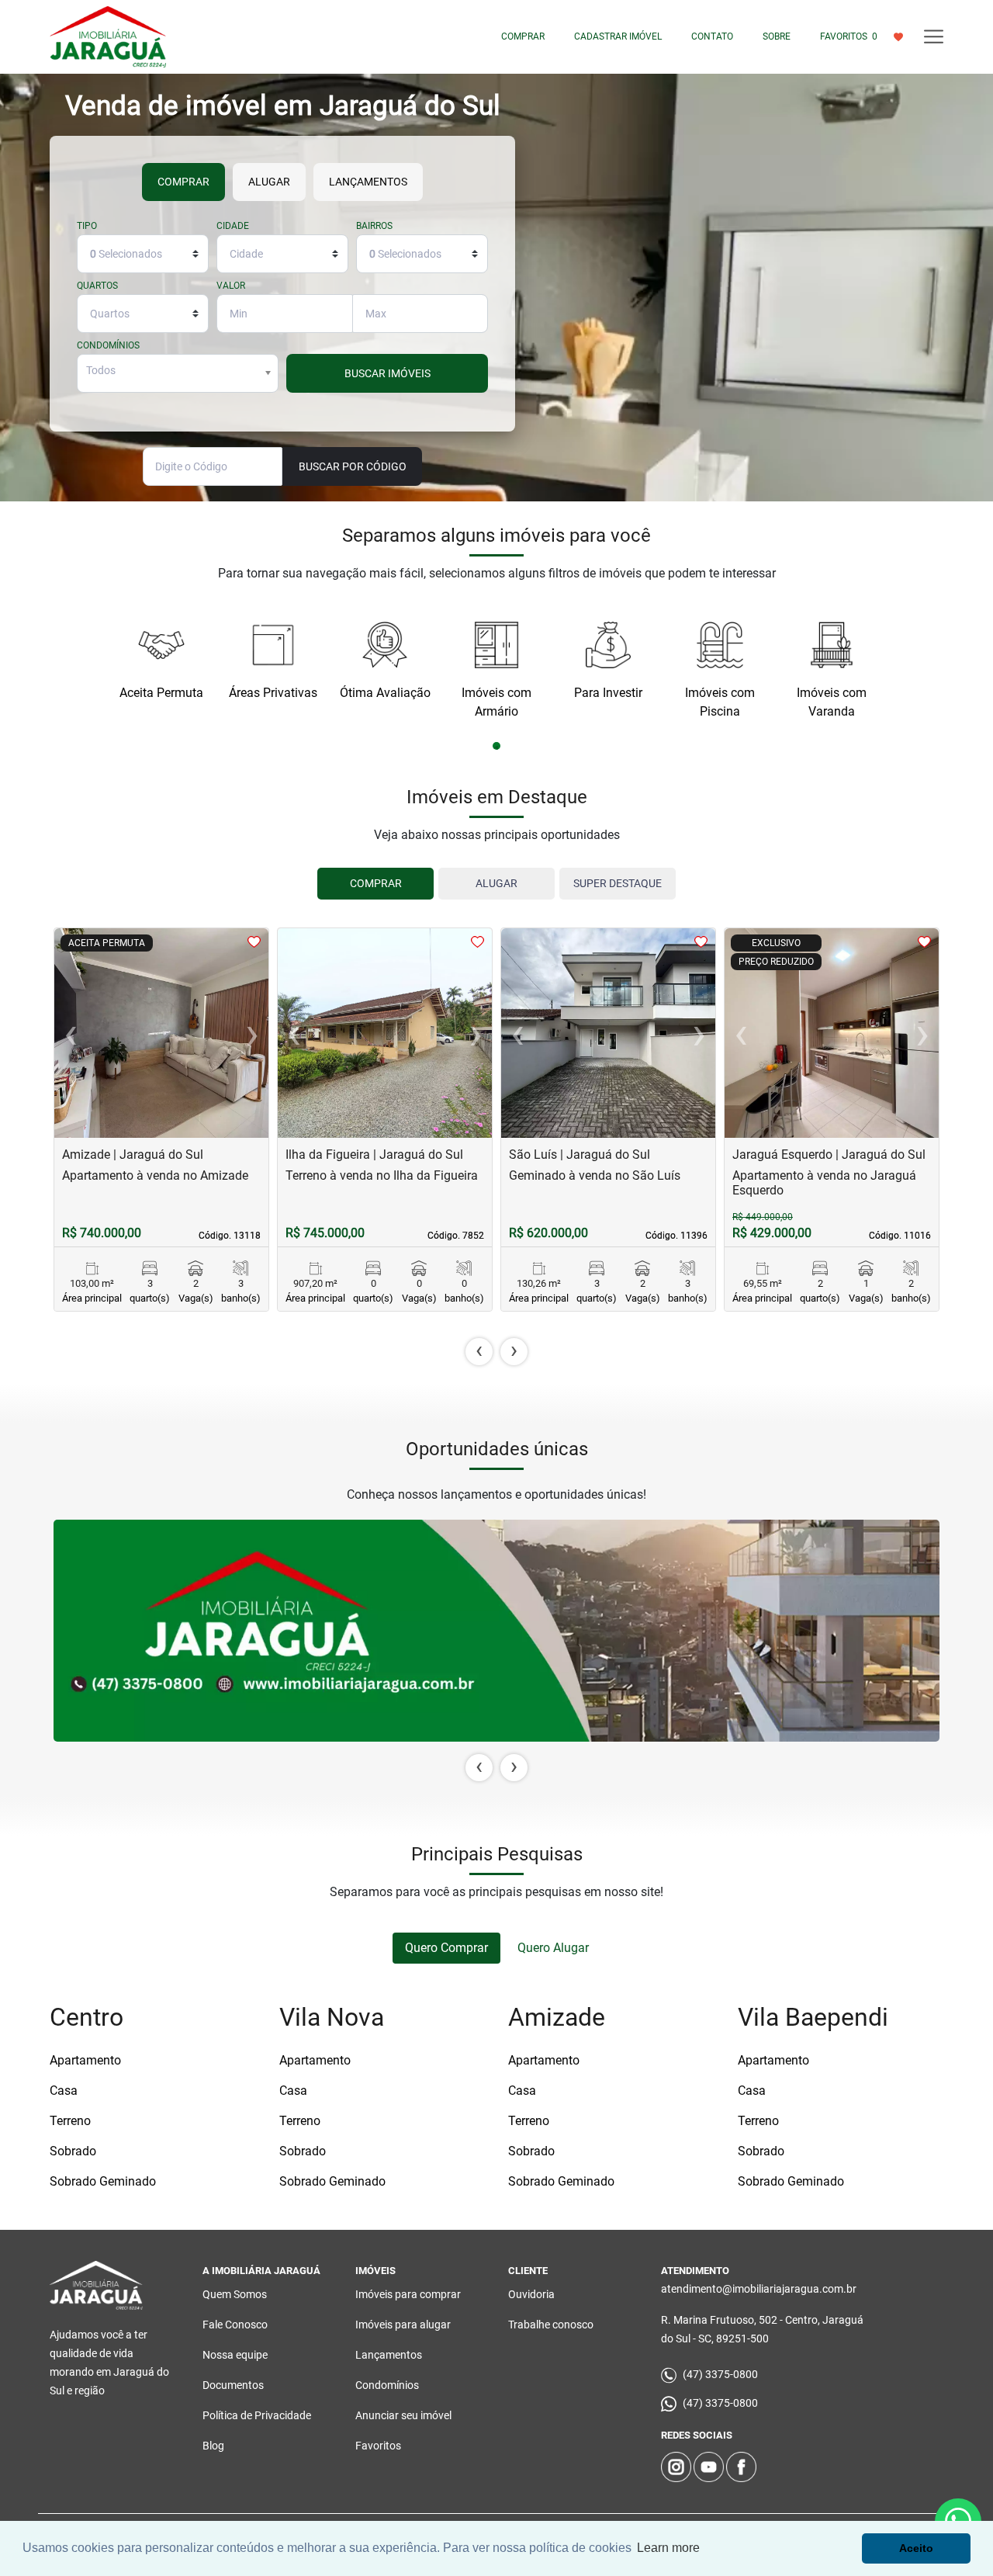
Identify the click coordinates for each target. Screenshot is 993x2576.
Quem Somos (235, 2294)
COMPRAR (523, 36)
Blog (213, 2446)
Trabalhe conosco (551, 2325)
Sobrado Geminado (103, 2181)
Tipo (87, 226)
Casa (64, 2091)
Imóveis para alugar (403, 2325)
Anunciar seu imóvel (403, 2415)
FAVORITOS (849, 36)
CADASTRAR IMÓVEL (618, 36)
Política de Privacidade (257, 2415)
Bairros (374, 226)
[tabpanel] (161, 654)
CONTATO (712, 36)
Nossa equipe (235, 2355)
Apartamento (85, 2060)
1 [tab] (497, 747)
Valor (231, 286)
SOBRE (777, 36)
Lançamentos (389, 2355)
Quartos (97, 286)
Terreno (70, 2121)
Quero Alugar (553, 1948)
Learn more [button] (668, 2548)
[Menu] (934, 37)
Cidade (233, 226)
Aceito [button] (916, 2548)
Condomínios (108, 346)
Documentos (233, 2385)
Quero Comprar (446, 1948)
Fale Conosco (235, 2325)
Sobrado (73, 2151)
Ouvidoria (531, 2294)
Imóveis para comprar (408, 2294)
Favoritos (378, 2446)
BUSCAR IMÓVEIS (388, 373)
